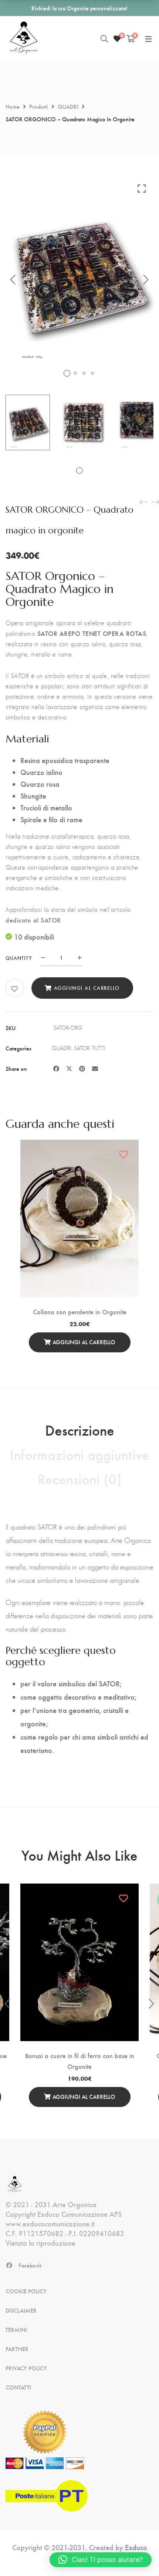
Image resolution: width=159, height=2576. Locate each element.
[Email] (95, 1068)
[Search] (104, 38)
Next (146, 280)
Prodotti (39, 106)
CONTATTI (18, 2387)
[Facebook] (56, 1068)
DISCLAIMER (21, 2310)
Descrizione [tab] (80, 1430)
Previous (13, 280)
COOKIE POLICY (26, 2291)
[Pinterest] (82, 1068)
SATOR (82, 1048)
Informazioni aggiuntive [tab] (80, 1454)
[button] (101, 2560)
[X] (69, 1068)
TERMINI (16, 2330)
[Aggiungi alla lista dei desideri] (15, 989)
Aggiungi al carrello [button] (84, 1342)
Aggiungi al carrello (87, 988)
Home (13, 106)
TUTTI (99, 1048)
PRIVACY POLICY (26, 2368)
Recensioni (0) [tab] (80, 1478)
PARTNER (17, 2349)
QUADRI (68, 106)
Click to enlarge (142, 188)
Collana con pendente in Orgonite (80, 1311)
